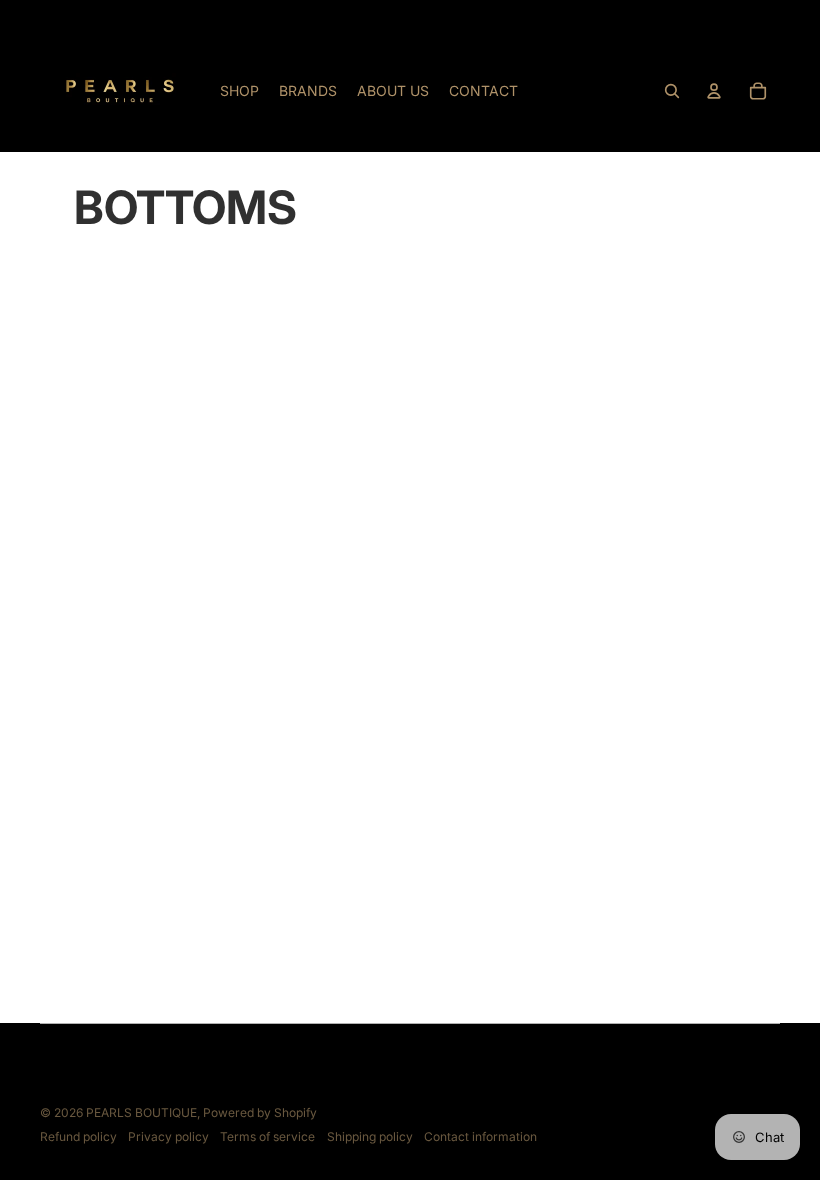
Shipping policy (370, 1136)
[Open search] (672, 91)
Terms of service (267, 1136)
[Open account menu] (714, 91)
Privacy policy (168, 1136)
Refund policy (78, 1136)
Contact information (480, 1136)
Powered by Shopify (260, 1112)
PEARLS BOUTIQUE (141, 1112)
